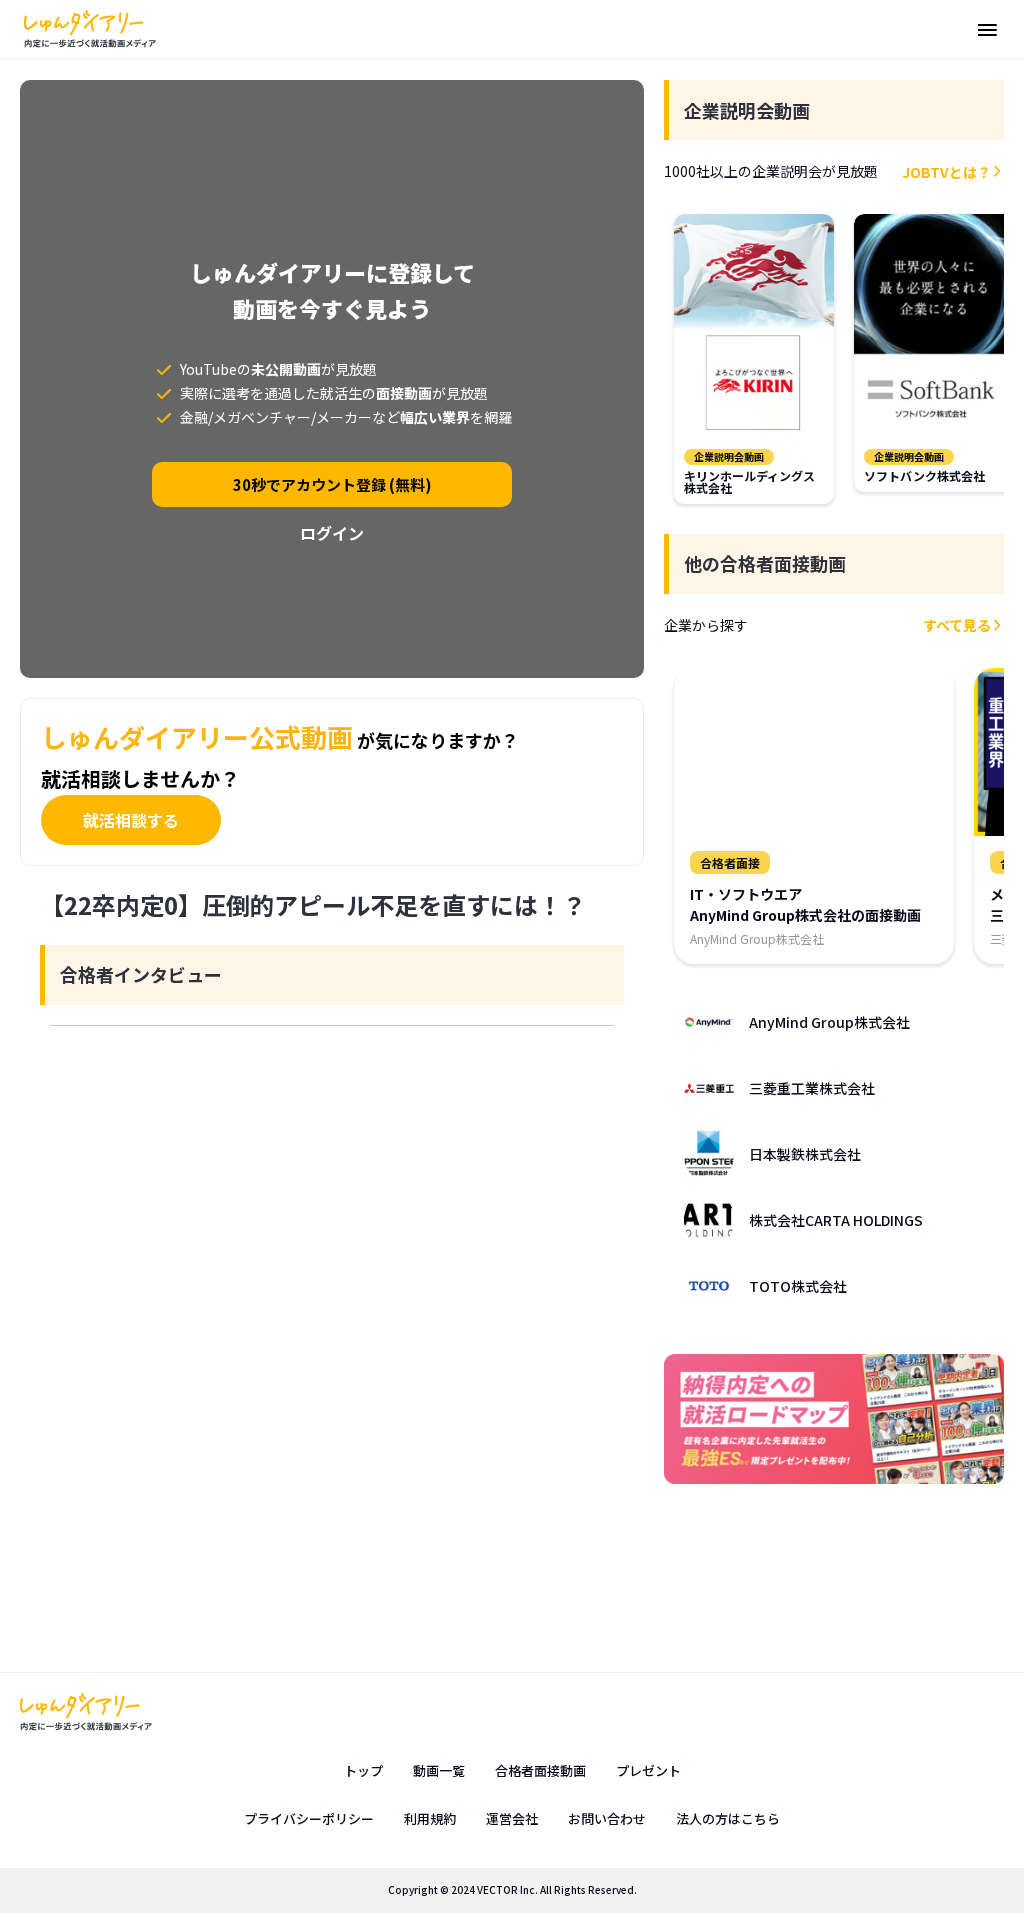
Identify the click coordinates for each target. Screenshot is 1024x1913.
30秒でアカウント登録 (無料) (332, 484)
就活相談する (131, 820)
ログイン (332, 533)
